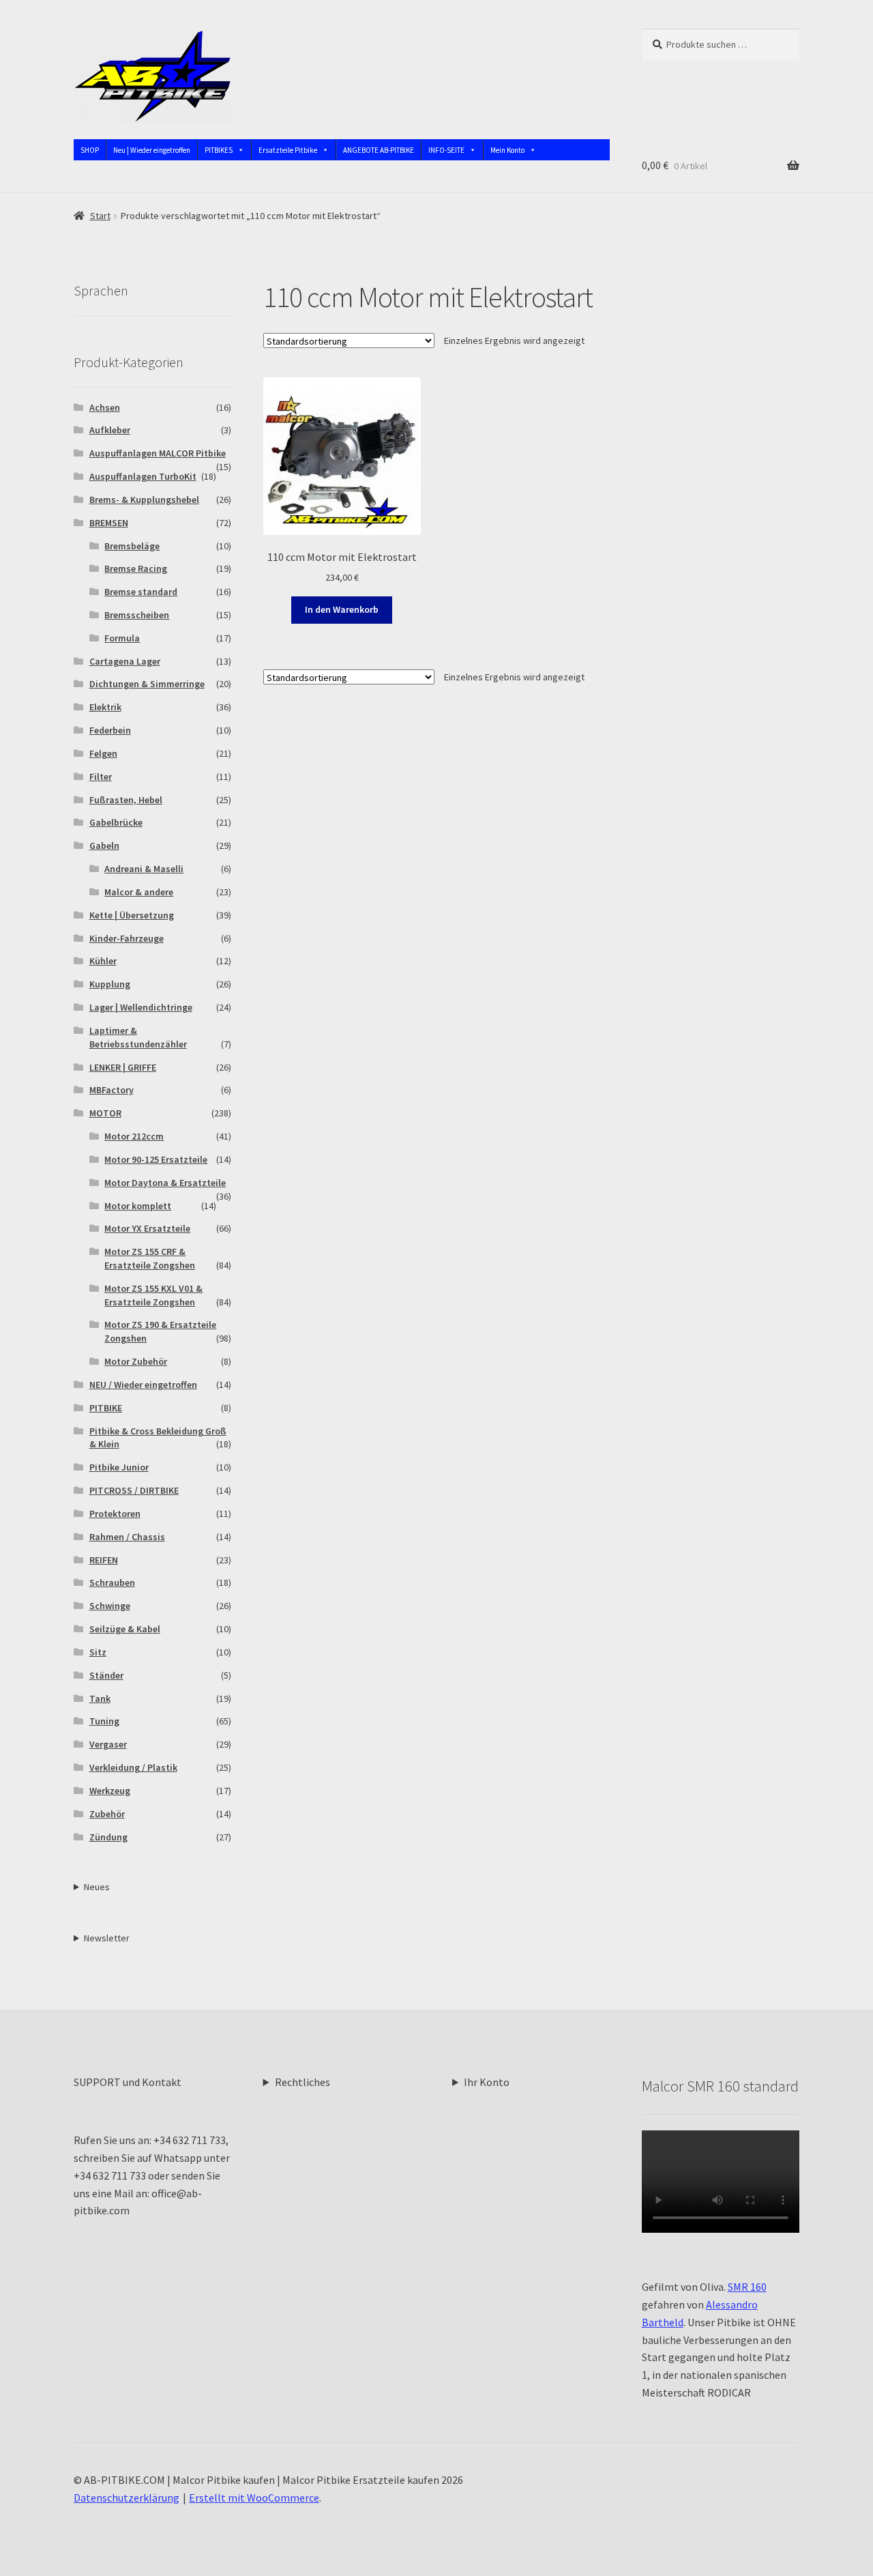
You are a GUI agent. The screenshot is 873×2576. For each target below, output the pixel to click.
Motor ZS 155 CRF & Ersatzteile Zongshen (150, 1258)
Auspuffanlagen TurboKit (143, 476)
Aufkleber (110, 430)
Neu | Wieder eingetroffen (152, 150)
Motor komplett (138, 1206)
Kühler (103, 961)
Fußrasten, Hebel (126, 800)
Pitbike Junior (119, 1467)
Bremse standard (141, 592)
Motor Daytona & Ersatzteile (165, 1183)
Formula (122, 638)
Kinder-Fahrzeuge (127, 938)
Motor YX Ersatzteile (147, 1228)
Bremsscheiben (137, 615)
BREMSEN (109, 523)
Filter (101, 777)
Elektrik (105, 707)
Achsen (105, 407)
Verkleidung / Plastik (133, 1767)
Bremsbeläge (132, 546)
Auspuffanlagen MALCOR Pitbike (158, 453)
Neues (97, 1887)
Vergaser (108, 1744)
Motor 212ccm (134, 1136)
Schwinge (110, 1606)
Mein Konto (507, 150)
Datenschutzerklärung (127, 2498)
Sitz (98, 1652)
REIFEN (104, 1560)
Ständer (106, 1675)
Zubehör (107, 1814)
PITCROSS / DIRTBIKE (134, 1490)
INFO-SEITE (446, 150)
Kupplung (110, 984)
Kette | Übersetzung (132, 915)
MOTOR (105, 1113)
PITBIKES (219, 150)
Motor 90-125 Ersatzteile (156, 1159)
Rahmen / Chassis (127, 1537)
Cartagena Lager (125, 661)
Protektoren (115, 1514)
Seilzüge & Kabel (125, 1629)
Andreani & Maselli (144, 869)
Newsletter (107, 1938)
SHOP (90, 150)
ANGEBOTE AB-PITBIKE (379, 150)
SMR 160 (747, 2287)
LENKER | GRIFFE (123, 1067)
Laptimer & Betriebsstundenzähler (138, 1037)
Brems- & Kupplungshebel (144, 500)
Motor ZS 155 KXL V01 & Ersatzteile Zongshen (153, 1295)
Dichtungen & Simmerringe (147, 684)
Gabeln (104, 845)
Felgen (103, 753)
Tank (100, 1698)
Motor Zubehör (136, 1361)
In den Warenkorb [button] (342, 609)
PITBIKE (106, 1408)
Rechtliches (302, 2082)
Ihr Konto (487, 2082)
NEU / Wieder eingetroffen (143, 1385)
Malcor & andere (139, 892)
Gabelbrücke (116, 822)
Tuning (104, 1721)
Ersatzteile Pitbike (288, 150)
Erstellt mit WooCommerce (254, 2498)
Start (100, 216)
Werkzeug (110, 1791)
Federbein (110, 730)
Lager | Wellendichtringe (141, 1007)
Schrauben (112, 1582)
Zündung (108, 1837)
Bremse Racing (136, 568)
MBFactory (112, 1090)
